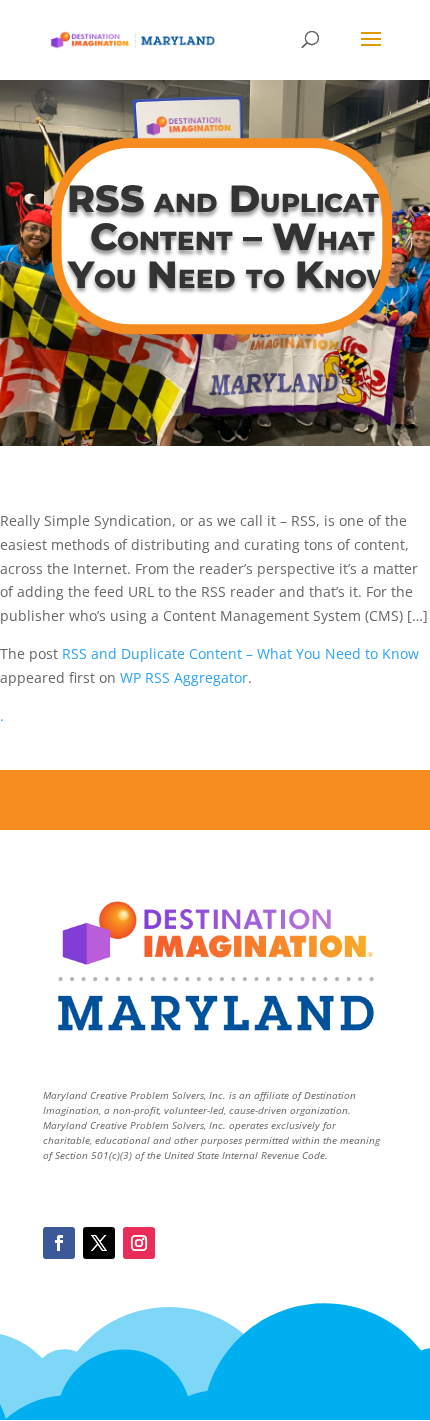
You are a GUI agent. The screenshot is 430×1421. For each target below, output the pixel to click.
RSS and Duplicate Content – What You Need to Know (240, 653)
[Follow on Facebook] (59, 1243)
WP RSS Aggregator (184, 677)
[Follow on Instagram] (139, 1243)
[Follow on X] (99, 1243)
